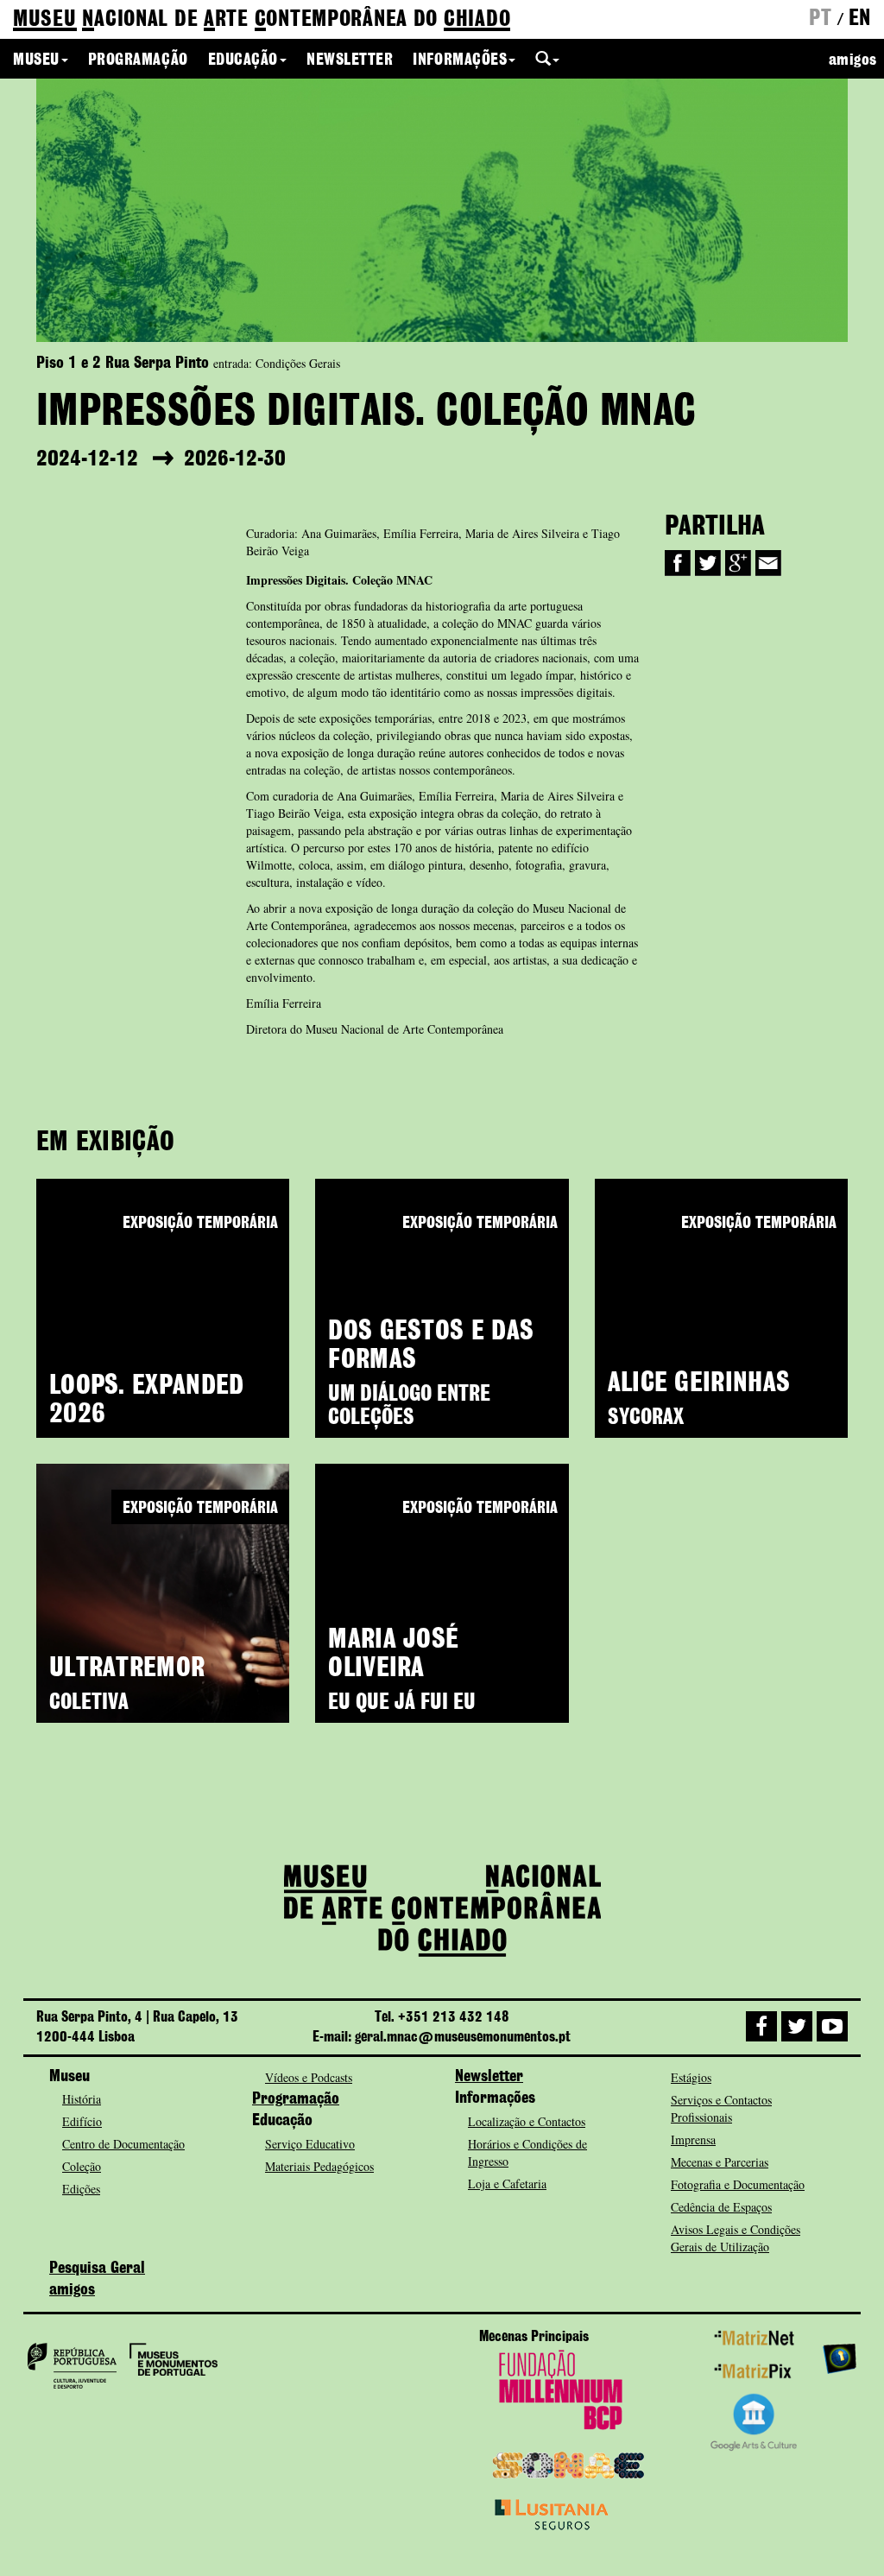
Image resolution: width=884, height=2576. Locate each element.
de (262, 20)
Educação (243, 60)
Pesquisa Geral (97, 2269)
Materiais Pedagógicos (319, 2166)
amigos (853, 60)
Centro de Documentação (123, 2144)
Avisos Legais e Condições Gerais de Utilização (736, 2238)
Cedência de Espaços (721, 2207)
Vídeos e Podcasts (309, 2077)
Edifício (82, 2121)
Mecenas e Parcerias (720, 2162)
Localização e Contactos (527, 2121)
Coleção (82, 2166)
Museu (36, 60)
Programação (138, 60)
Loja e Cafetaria (507, 2184)
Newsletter (350, 60)
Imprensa (693, 2139)
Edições (81, 2189)
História (82, 2099)
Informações (460, 60)
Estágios (691, 2077)
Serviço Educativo (310, 2144)
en (860, 19)
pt (820, 19)
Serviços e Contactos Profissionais (721, 2108)
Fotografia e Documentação (738, 2184)
